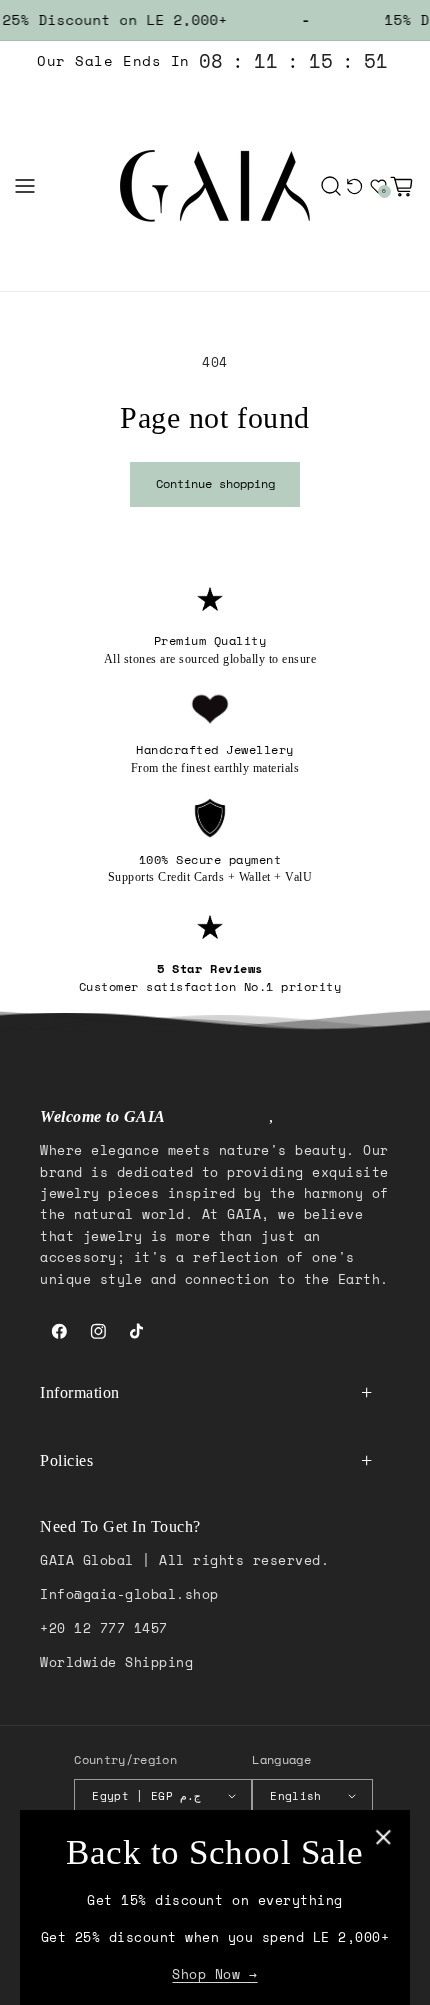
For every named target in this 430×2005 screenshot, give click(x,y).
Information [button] (80, 1392)
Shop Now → (214, 1974)
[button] (25, 186)
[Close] (383, 1836)
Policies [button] (66, 1460)
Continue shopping (215, 483)
